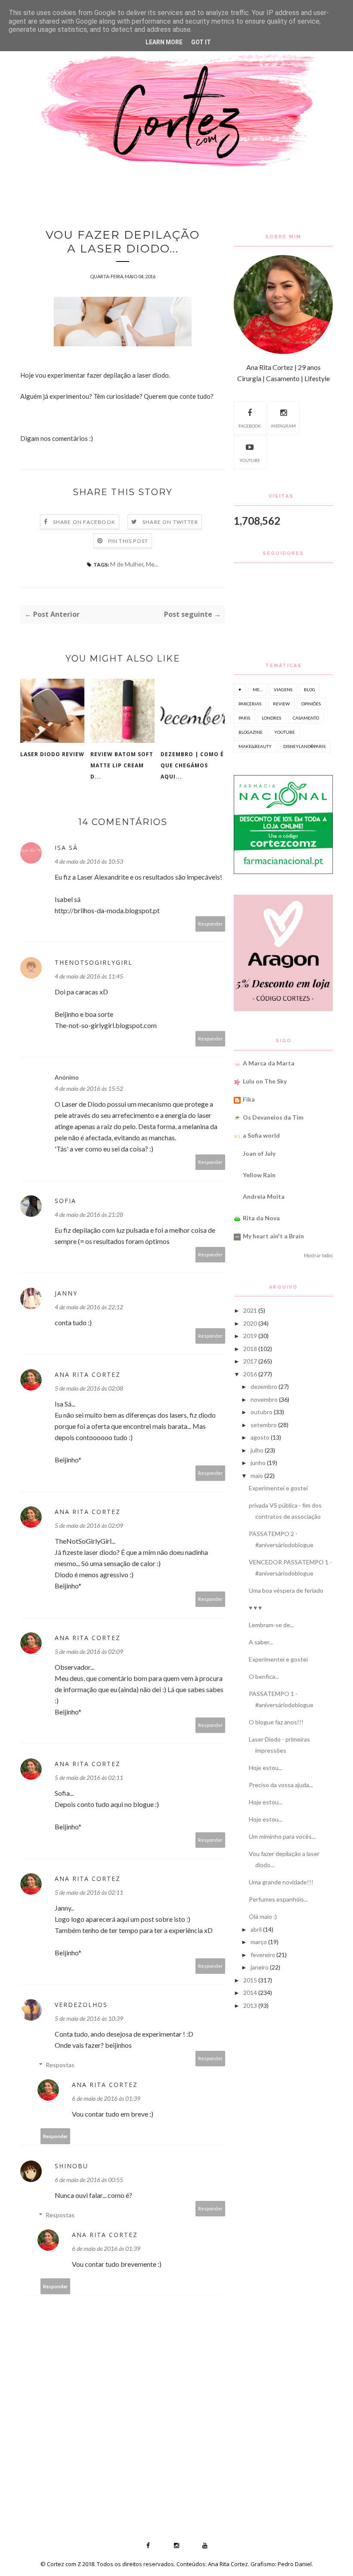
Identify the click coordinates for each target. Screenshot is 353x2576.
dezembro (264, 1386)
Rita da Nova (261, 1218)
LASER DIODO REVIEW (52, 754)
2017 (250, 1361)
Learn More (164, 42)
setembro (264, 1425)
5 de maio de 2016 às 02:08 (89, 1388)
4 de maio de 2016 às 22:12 (89, 1307)
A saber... (261, 1642)
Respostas (60, 2065)
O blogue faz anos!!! (276, 1722)
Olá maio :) (263, 1916)
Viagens (283, 689)
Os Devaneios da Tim (273, 1117)
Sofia (65, 1201)
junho (258, 1463)
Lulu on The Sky (265, 1081)
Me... (152, 564)
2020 (250, 1323)
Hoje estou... (266, 1768)
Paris (244, 718)
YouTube (250, 460)
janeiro (260, 1967)
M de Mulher (127, 564)
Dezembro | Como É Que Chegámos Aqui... (192, 765)
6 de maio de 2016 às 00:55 (89, 2180)
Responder (211, 924)
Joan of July (259, 1153)
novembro (264, 1399)
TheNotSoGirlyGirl (94, 962)
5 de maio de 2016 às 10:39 (89, 2018)
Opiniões (311, 704)
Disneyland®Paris (304, 746)
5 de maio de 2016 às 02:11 (89, 1777)
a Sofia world (261, 1135)
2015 (250, 1980)
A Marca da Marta (269, 1063)
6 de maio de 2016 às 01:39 (106, 2098)
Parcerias (250, 704)
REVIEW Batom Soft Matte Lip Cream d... (122, 765)
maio (257, 1476)
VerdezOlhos (81, 2005)
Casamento (306, 718)
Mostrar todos (318, 1256)
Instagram (283, 426)
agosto (260, 1437)
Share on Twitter (170, 522)
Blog (310, 689)
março (259, 1942)
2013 (250, 2005)
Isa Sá (66, 848)
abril (256, 1929)
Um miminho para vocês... (282, 1836)
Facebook (250, 426)
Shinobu (71, 2166)
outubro (262, 1412)
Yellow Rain (259, 1175)
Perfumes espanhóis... (278, 1899)
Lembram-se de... (271, 1625)
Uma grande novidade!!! (281, 1882)
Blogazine (251, 732)
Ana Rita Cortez (88, 1374)
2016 (250, 1374)
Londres (271, 718)
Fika (249, 1099)
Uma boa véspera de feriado (286, 1590)
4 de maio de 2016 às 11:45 (89, 976)
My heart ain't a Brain (273, 1236)
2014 (250, 1993)
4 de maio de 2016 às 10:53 (89, 861)
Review (281, 704)
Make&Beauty (255, 746)
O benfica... (264, 1676)
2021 (250, 1310)
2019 (250, 1336)
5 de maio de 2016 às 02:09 (89, 1525)
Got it (201, 42)
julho (257, 1450)
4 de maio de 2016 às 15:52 (89, 1088)
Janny (66, 1293)
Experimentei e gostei (278, 1488)
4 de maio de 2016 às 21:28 (89, 1214)
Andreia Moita (264, 1196)
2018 (250, 1349)
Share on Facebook (84, 522)
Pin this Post (128, 541)
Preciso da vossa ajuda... (281, 1785)
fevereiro (263, 1955)
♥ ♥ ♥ (255, 1608)
